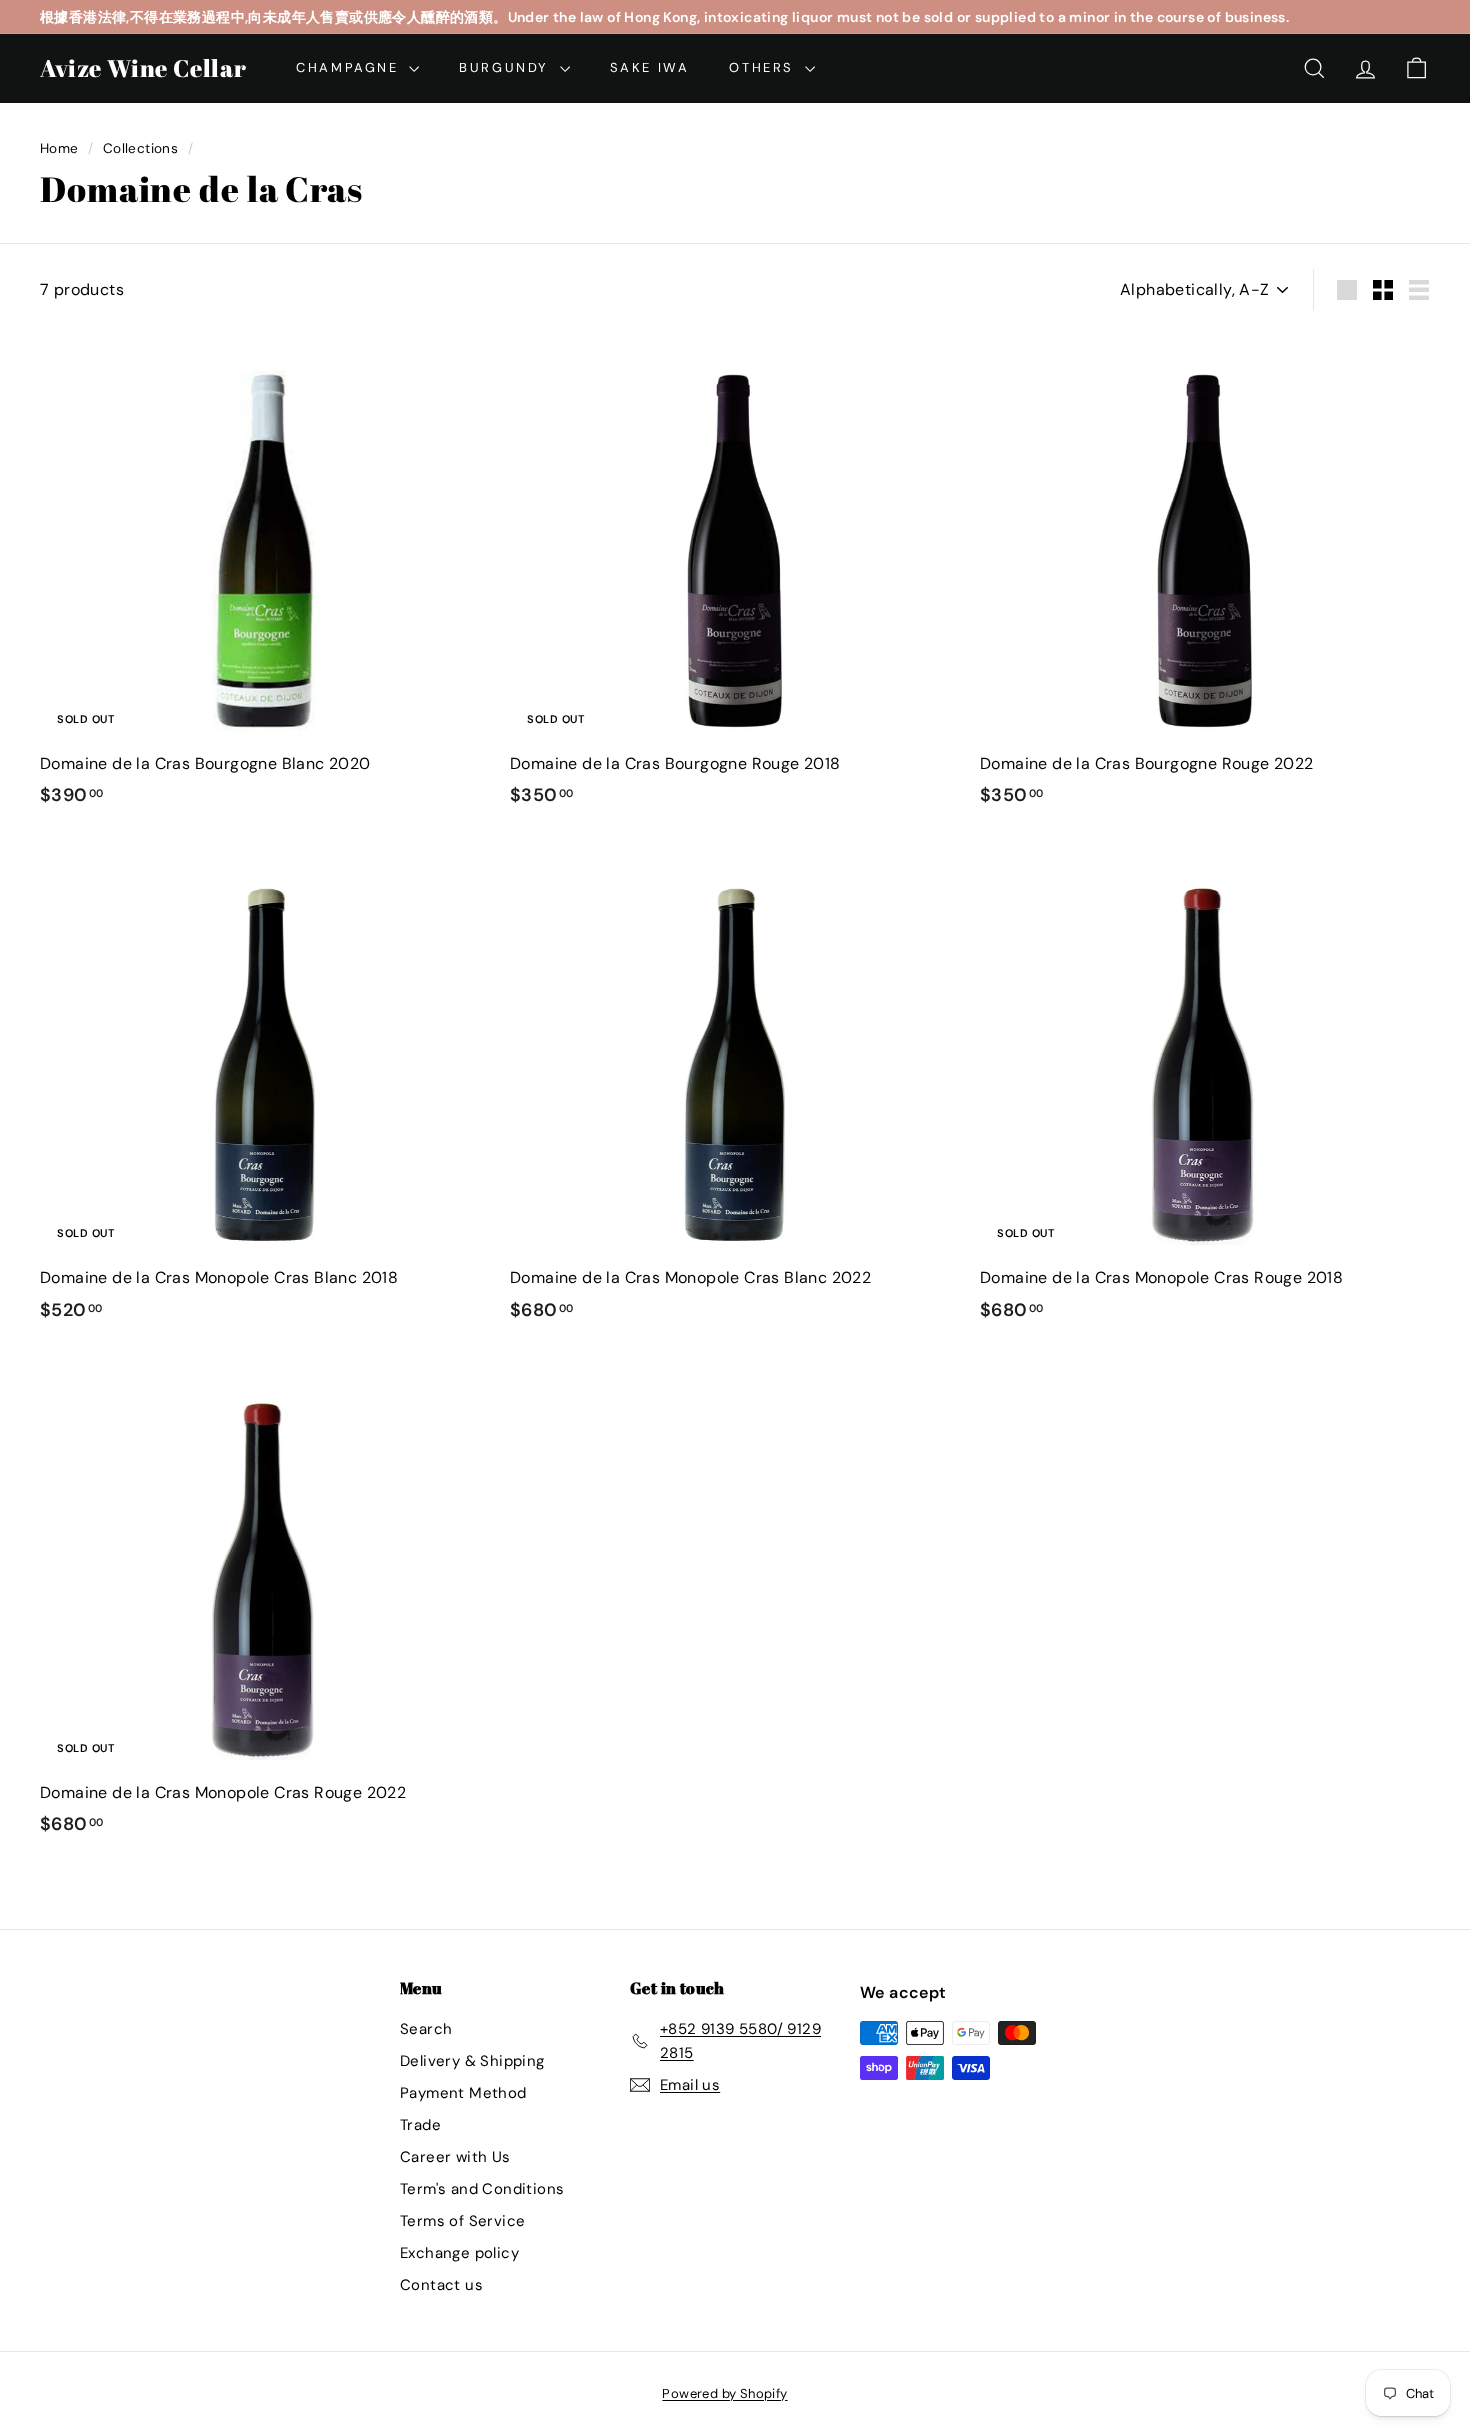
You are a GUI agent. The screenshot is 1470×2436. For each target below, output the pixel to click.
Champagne (350, 67)
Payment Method (463, 2093)
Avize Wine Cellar (143, 68)
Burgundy (506, 67)
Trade (420, 2125)
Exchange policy (459, 2253)
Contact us (441, 2285)
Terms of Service (462, 2221)
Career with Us (455, 2157)
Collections (140, 148)
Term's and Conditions (482, 2189)
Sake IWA (650, 67)
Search (426, 2029)
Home (59, 148)
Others (764, 67)
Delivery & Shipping (472, 2061)
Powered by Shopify (724, 2393)
